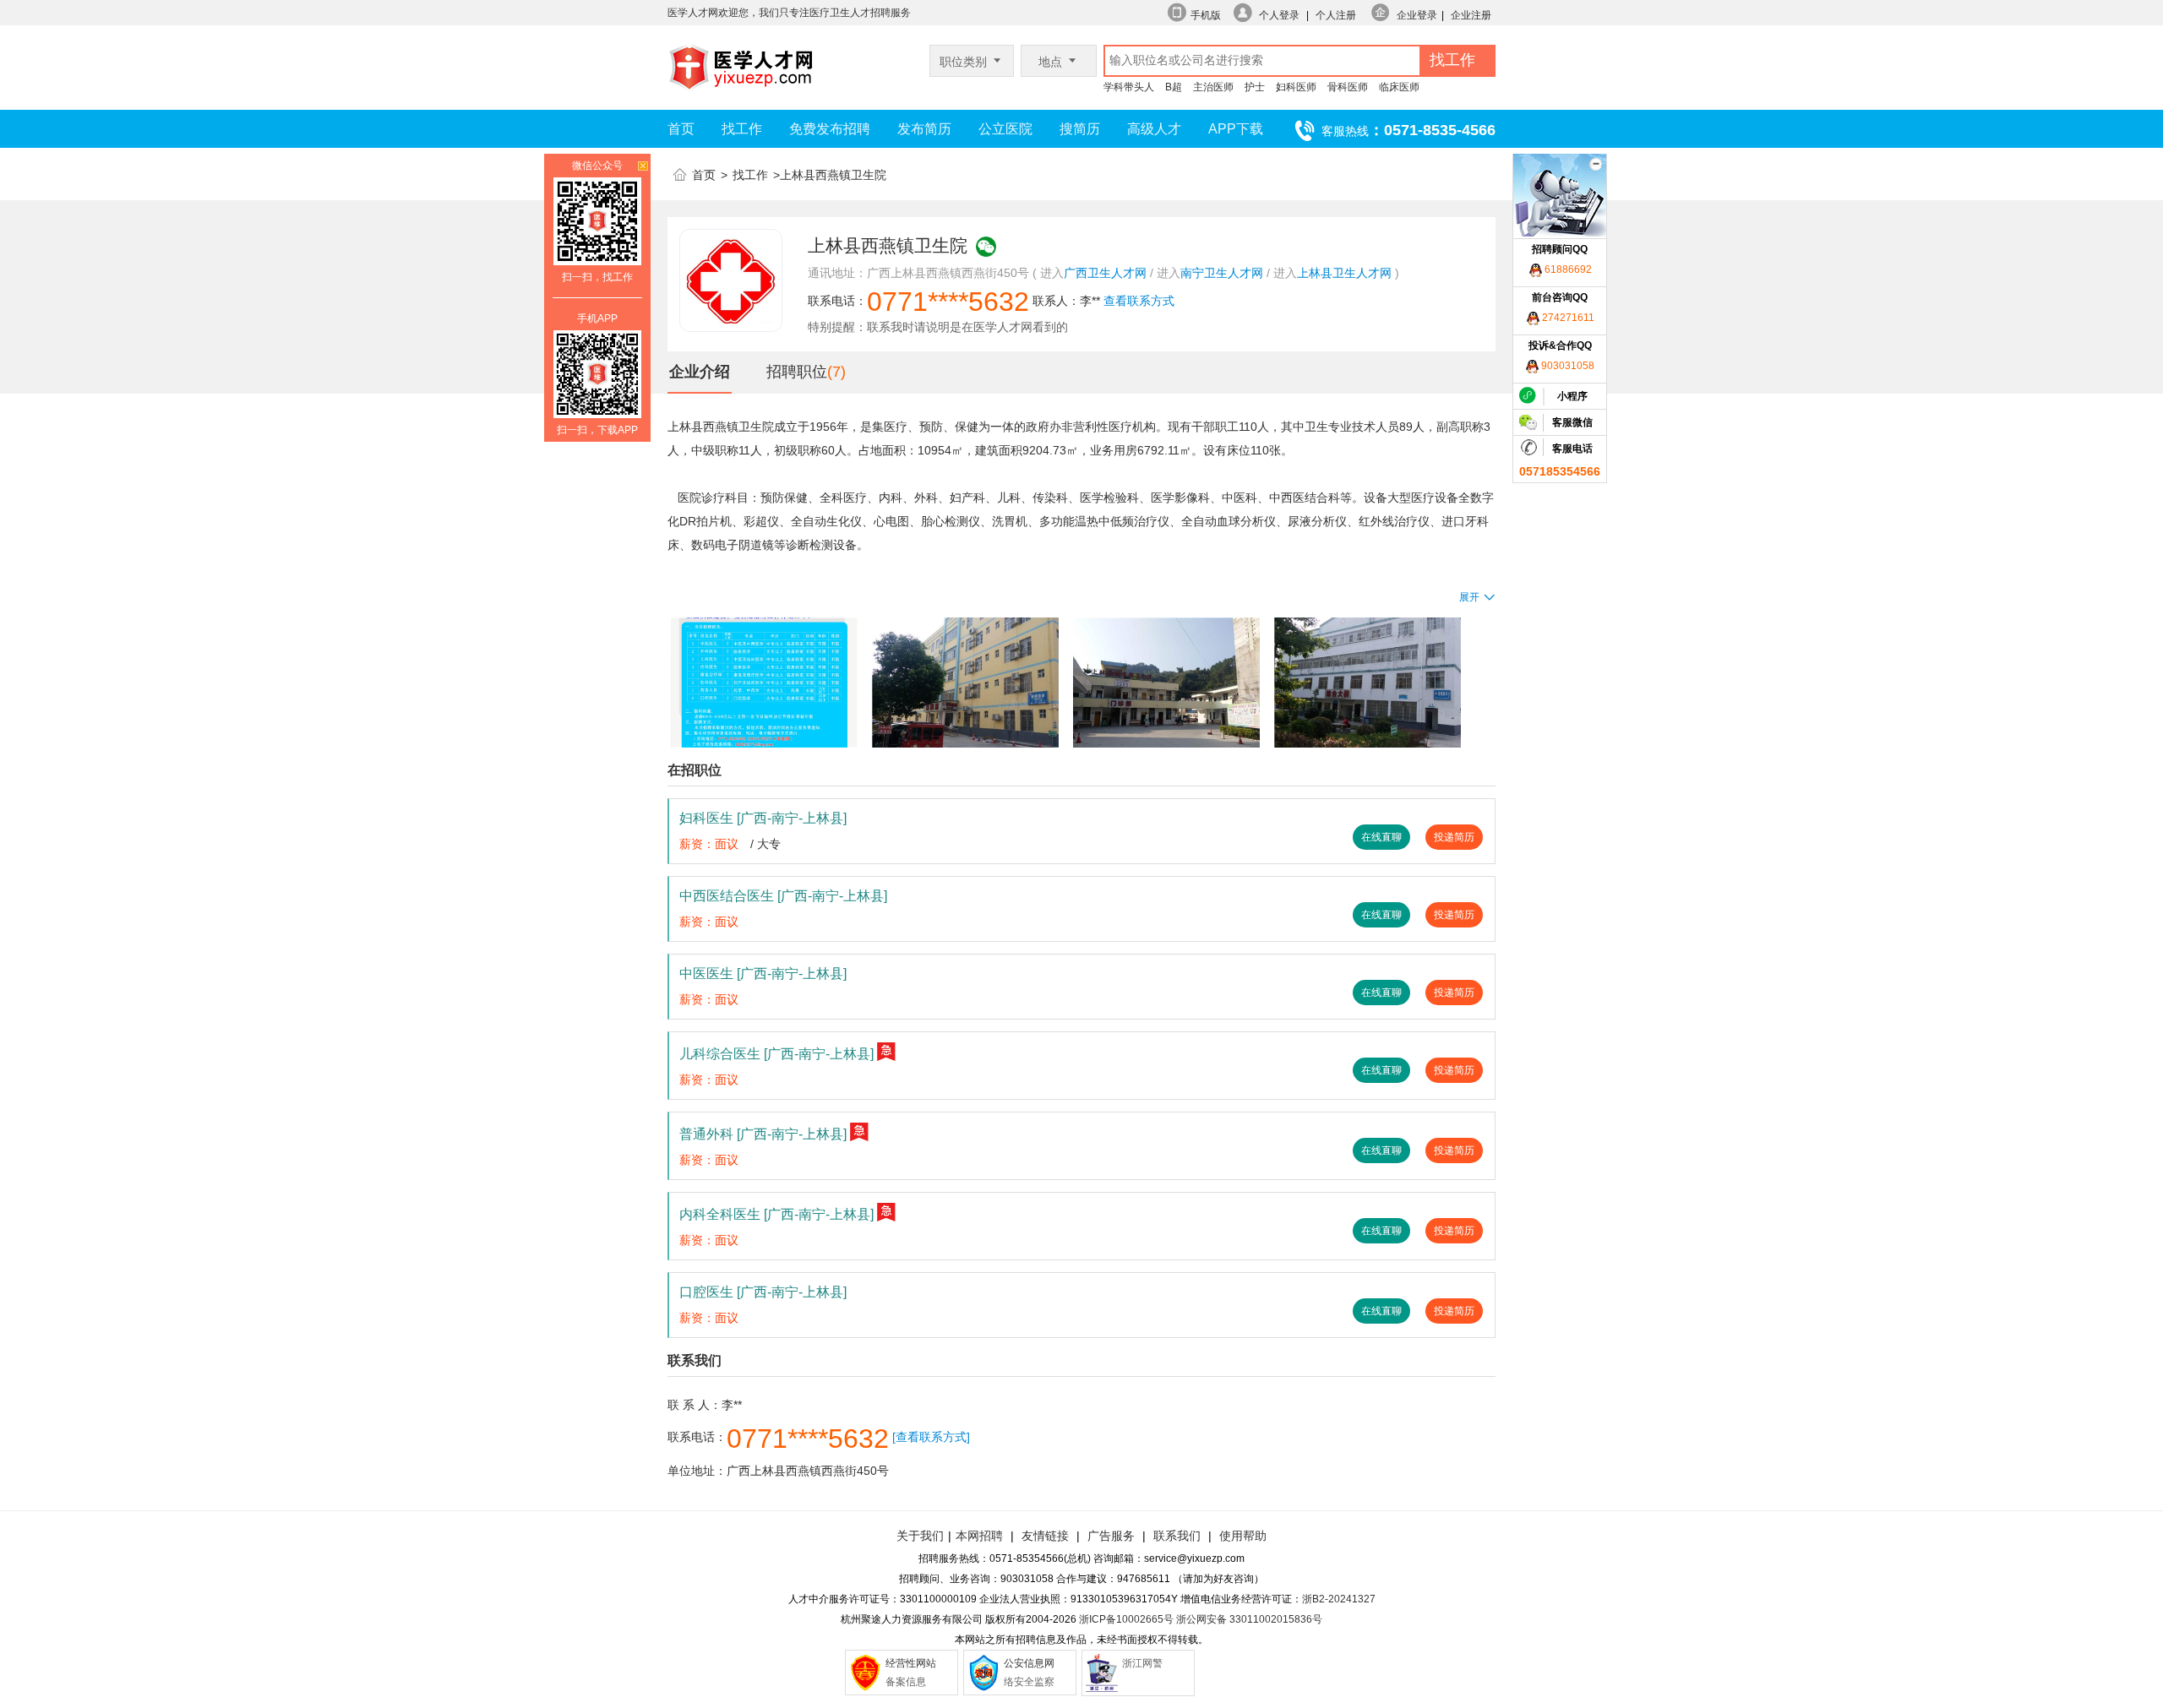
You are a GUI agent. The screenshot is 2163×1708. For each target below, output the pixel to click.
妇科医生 (763, 818)
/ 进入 (1165, 273)
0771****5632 (948, 302)
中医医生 (763, 974)
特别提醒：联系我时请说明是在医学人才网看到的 (938, 327)
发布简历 (924, 129)
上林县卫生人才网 (1344, 273)
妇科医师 (1296, 87)
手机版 (1206, 15)
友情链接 (1045, 1536)
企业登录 (1417, 15)
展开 (1469, 597)
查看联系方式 (1139, 301)
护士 (1255, 87)
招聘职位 (797, 372)
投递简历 (1454, 837)
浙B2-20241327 (1339, 1599)
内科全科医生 (776, 1214)
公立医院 (1005, 129)
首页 (681, 129)
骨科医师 (1348, 87)
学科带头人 (1129, 87)
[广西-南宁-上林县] (792, 818)
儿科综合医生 (776, 1054)
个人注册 (1336, 15)
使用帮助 (1243, 1536)
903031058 (1566, 366)
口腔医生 (763, 1292)
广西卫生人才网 (1105, 273)
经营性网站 (911, 1663)
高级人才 (1154, 129)
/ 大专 (765, 844)
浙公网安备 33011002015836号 (1249, 1619)
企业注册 (1471, 15)
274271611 (1567, 318)
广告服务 (1111, 1536)
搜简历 (1080, 129)
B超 (1174, 87)
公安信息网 (1029, 1663)
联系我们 (1175, 1536)
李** (1090, 301)
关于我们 (920, 1536)
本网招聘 (979, 1536)
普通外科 (763, 1134)
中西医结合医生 (783, 896)
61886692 (1567, 269)
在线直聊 (1381, 837)
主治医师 (1213, 87)
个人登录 (1279, 15)
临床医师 (1399, 87)
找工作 (742, 129)
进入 (1052, 273)
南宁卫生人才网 (1222, 273)
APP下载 (1236, 129)
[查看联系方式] (931, 1437)
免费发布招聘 (830, 129)
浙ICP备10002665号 (1126, 1619)
